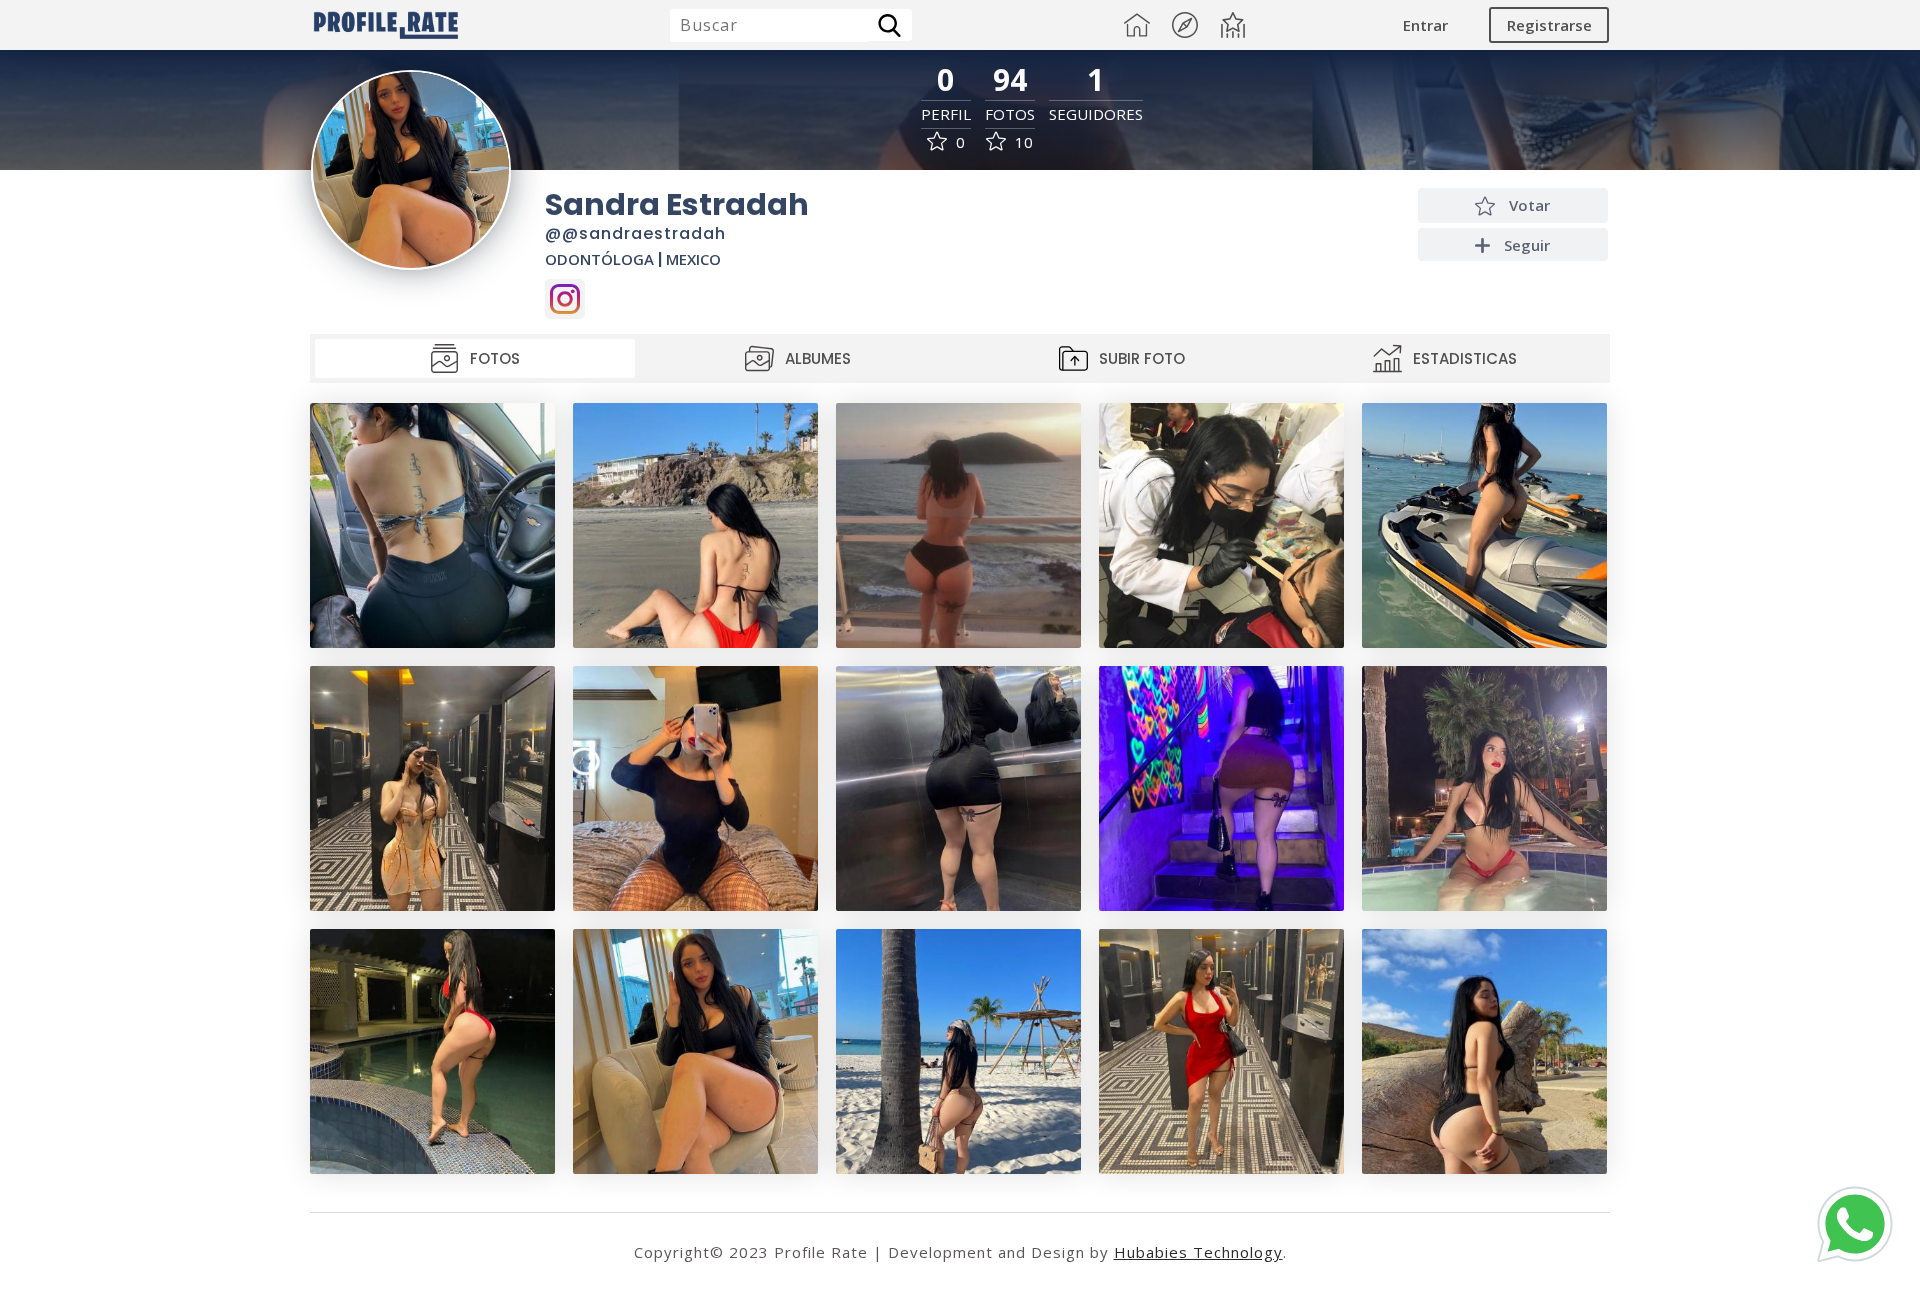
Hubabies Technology (1198, 1252)
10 (1022, 142)
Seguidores (1096, 114)
